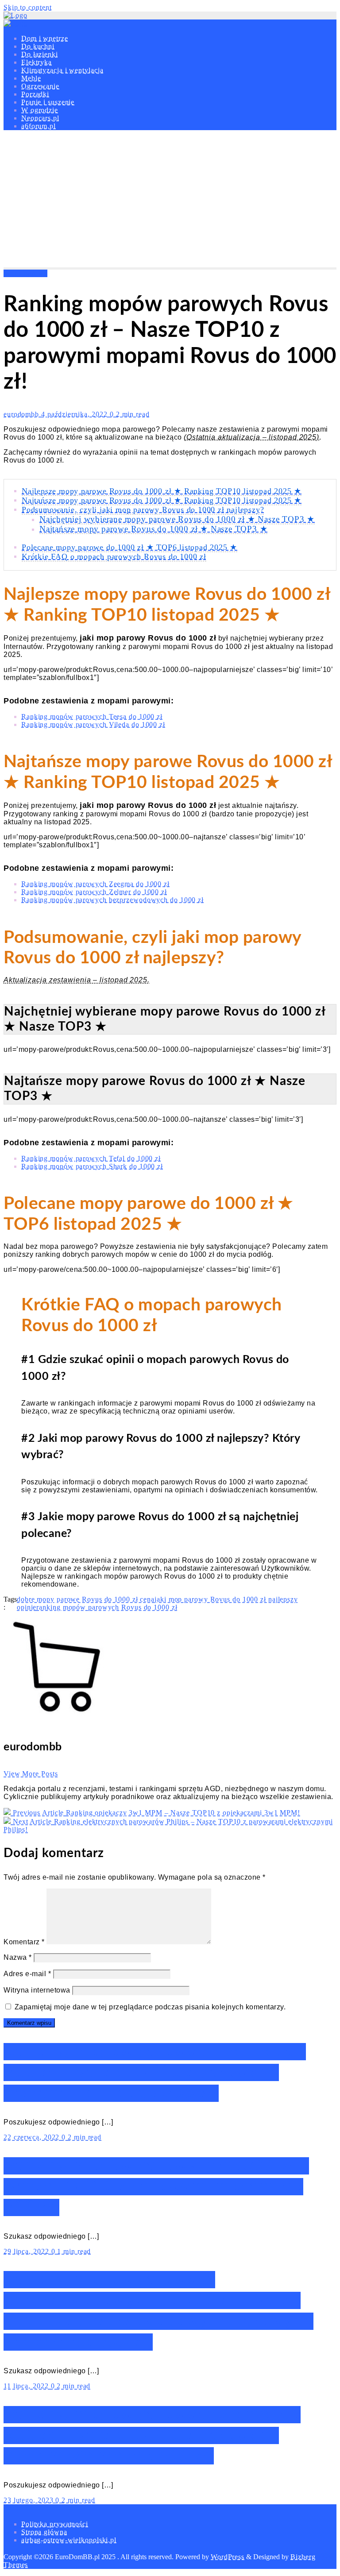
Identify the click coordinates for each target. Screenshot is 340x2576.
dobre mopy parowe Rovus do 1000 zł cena (86, 1599)
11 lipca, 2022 (27, 2386)
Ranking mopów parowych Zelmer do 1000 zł (94, 892)
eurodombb (22, 414)
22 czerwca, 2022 (33, 2137)
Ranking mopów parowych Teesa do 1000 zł (92, 716)
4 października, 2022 (75, 414)
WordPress (228, 2557)
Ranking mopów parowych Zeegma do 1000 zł (95, 884)
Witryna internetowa (37, 1990)
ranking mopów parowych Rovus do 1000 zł (107, 1607)
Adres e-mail (27, 1974)
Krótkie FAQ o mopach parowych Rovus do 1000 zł (114, 556)
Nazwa (18, 1957)
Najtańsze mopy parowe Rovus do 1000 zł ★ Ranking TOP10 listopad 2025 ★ (162, 500)
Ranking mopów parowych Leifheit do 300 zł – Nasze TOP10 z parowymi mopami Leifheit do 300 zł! (155, 2072)
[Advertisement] (170, 201)
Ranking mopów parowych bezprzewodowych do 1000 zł (112, 900)
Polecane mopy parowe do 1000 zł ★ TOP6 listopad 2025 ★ (129, 547)
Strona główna (44, 2532)
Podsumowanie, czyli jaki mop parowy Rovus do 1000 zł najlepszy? (143, 510)
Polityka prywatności (55, 2524)
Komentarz (24, 1942)
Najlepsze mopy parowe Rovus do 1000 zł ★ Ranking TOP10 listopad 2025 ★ (162, 491)
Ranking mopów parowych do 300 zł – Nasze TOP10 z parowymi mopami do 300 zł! (156, 2187)
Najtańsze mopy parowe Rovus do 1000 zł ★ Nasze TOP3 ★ (153, 529)
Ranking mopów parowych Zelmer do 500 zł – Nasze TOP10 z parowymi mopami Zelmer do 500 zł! (152, 2435)
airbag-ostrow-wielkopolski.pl (69, 2540)
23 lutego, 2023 (29, 2500)
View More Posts (31, 1774)
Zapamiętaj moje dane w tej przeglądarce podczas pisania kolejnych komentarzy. (150, 2007)
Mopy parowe (25, 273)
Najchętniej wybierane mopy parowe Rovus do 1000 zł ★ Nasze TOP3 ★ (177, 519)
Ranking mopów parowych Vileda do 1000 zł (93, 724)
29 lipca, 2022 (27, 2251)
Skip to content (28, 7)
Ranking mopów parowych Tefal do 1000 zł (91, 1158)
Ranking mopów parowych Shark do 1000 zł (92, 1166)
